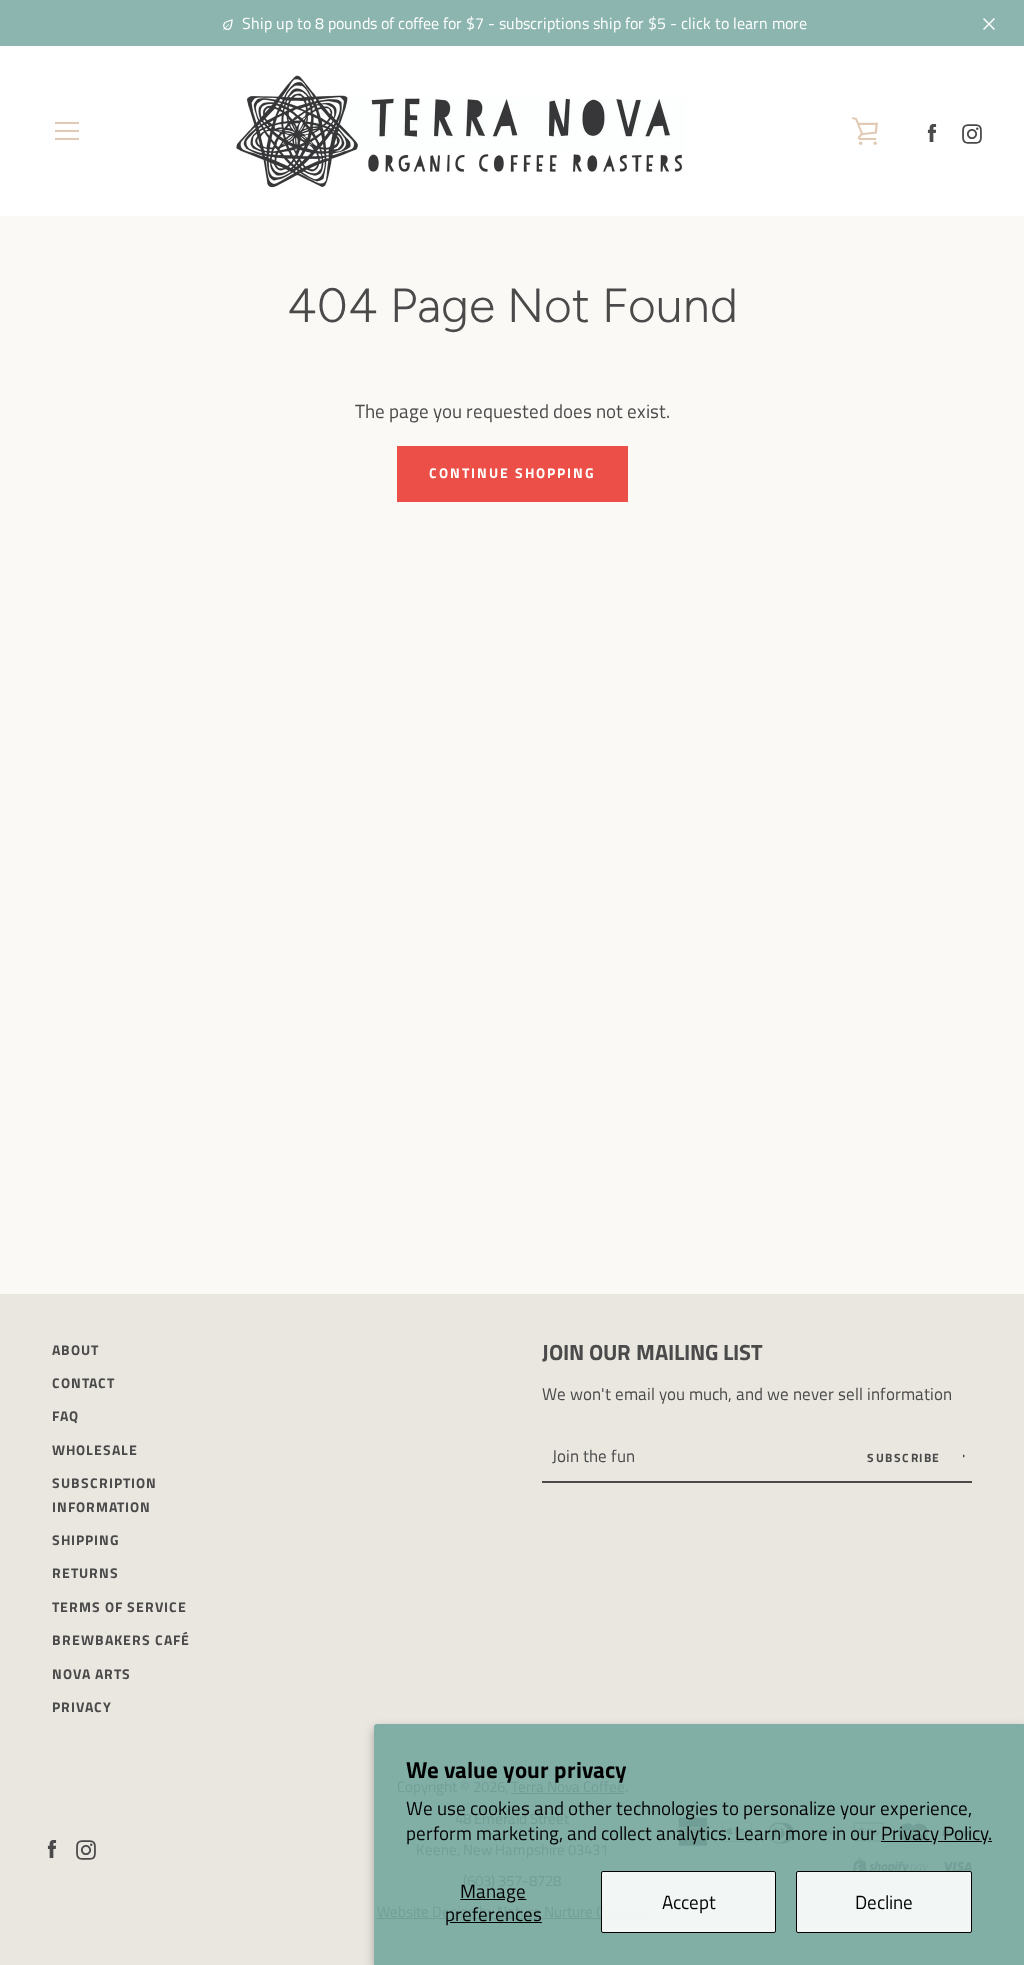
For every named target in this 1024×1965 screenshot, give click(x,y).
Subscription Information (104, 1494)
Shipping (86, 1540)
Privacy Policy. (936, 1832)
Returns (85, 1573)
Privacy (82, 1707)
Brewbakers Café (121, 1640)
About (75, 1350)
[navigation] (67, 131)
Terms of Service (119, 1607)
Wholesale (95, 1450)
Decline (884, 1901)
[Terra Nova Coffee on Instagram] (972, 130)
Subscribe (906, 1457)
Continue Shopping (512, 473)
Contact (83, 1383)
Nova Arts (91, 1674)
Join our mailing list (652, 1352)
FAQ (65, 1416)
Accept (689, 1901)
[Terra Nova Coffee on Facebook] (932, 130)
